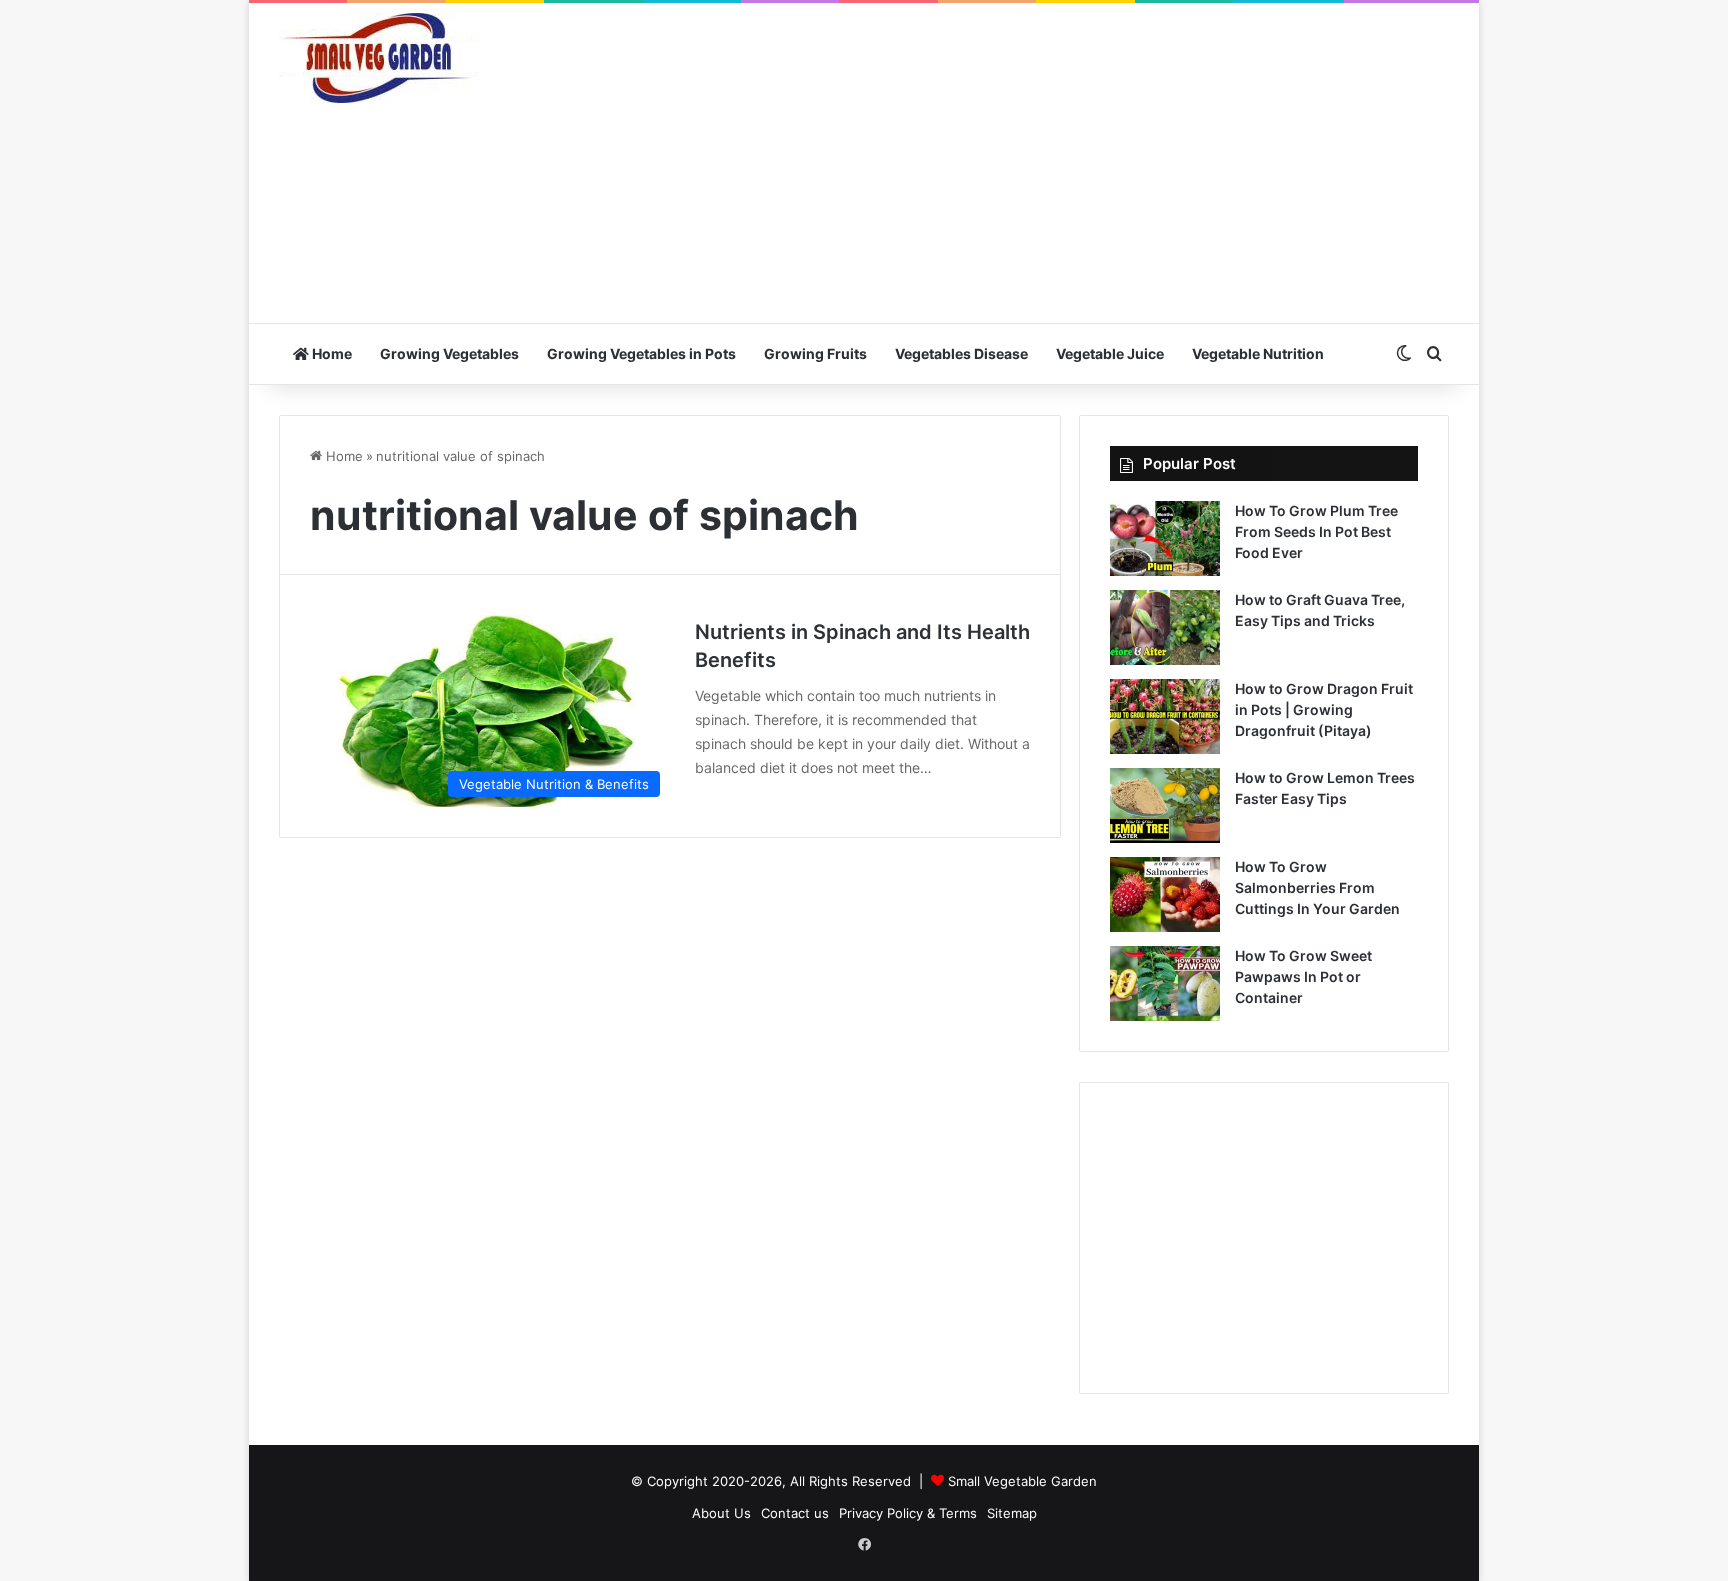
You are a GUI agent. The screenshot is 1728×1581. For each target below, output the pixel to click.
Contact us (795, 1513)
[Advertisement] (1064, 163)
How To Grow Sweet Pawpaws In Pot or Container (1303, 976)
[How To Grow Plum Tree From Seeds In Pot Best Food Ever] (1165, 538)
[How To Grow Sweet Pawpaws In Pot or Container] (1165, 983)
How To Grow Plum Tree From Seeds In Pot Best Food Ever (1316, 531)
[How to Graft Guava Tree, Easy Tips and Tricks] (1165, 627)
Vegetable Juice (1110, 353)
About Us (721, 1513)
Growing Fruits (815, 353)
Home (330, 353)
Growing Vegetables (449, 353)
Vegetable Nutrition (1258, 353)
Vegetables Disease (961, 353)
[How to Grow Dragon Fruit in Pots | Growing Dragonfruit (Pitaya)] (1165, 716)
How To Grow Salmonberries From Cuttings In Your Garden (1317, 887)
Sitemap (1012, 1513)
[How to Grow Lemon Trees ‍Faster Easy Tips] (1165, 805)
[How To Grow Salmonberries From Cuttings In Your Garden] (1165, 894)
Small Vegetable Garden (1022, 1481)
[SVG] (379, 58)
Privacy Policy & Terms (908, 1513)
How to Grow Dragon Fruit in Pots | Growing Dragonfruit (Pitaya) (1324, 709)
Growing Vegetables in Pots (641, 353)
